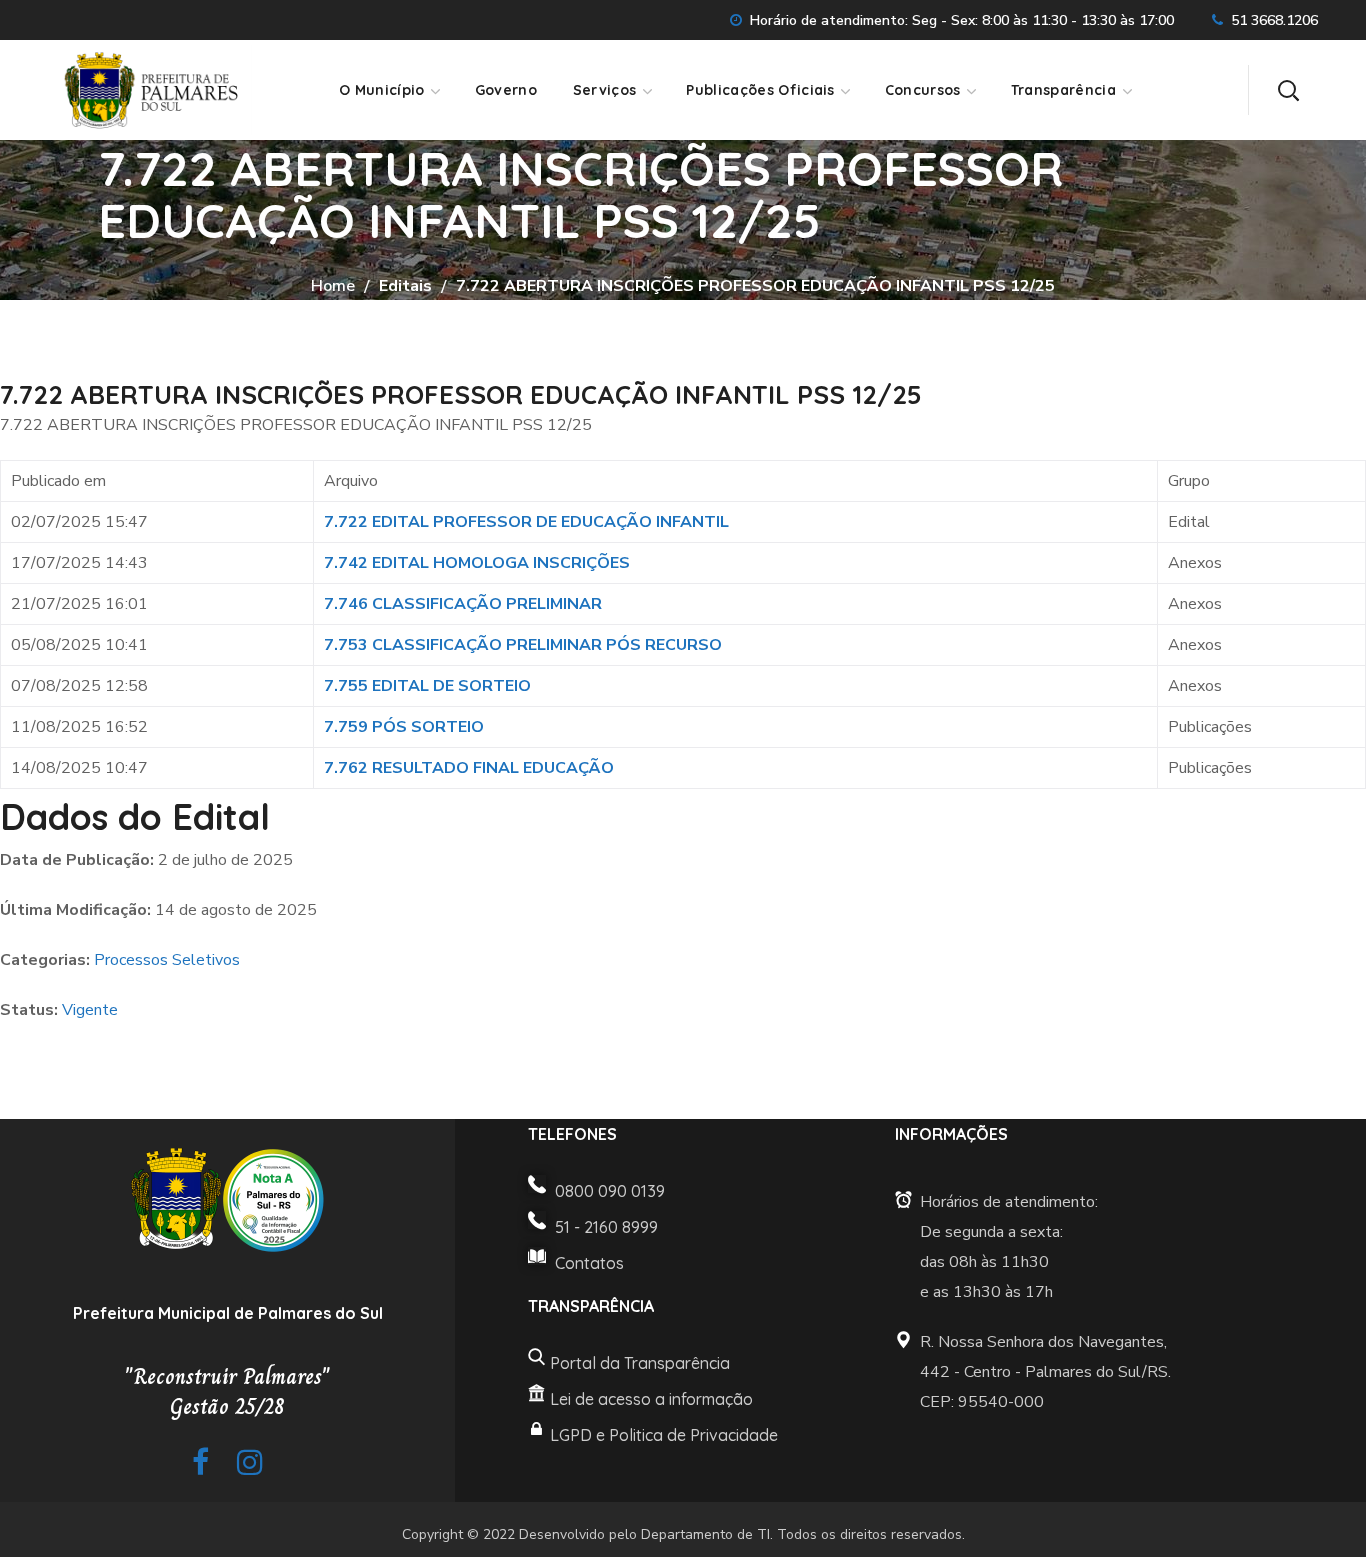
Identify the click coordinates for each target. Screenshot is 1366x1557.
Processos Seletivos (167, 960)
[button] (1288, 90)
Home (333, 286)
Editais (405, 286)
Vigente (90, 1010)
